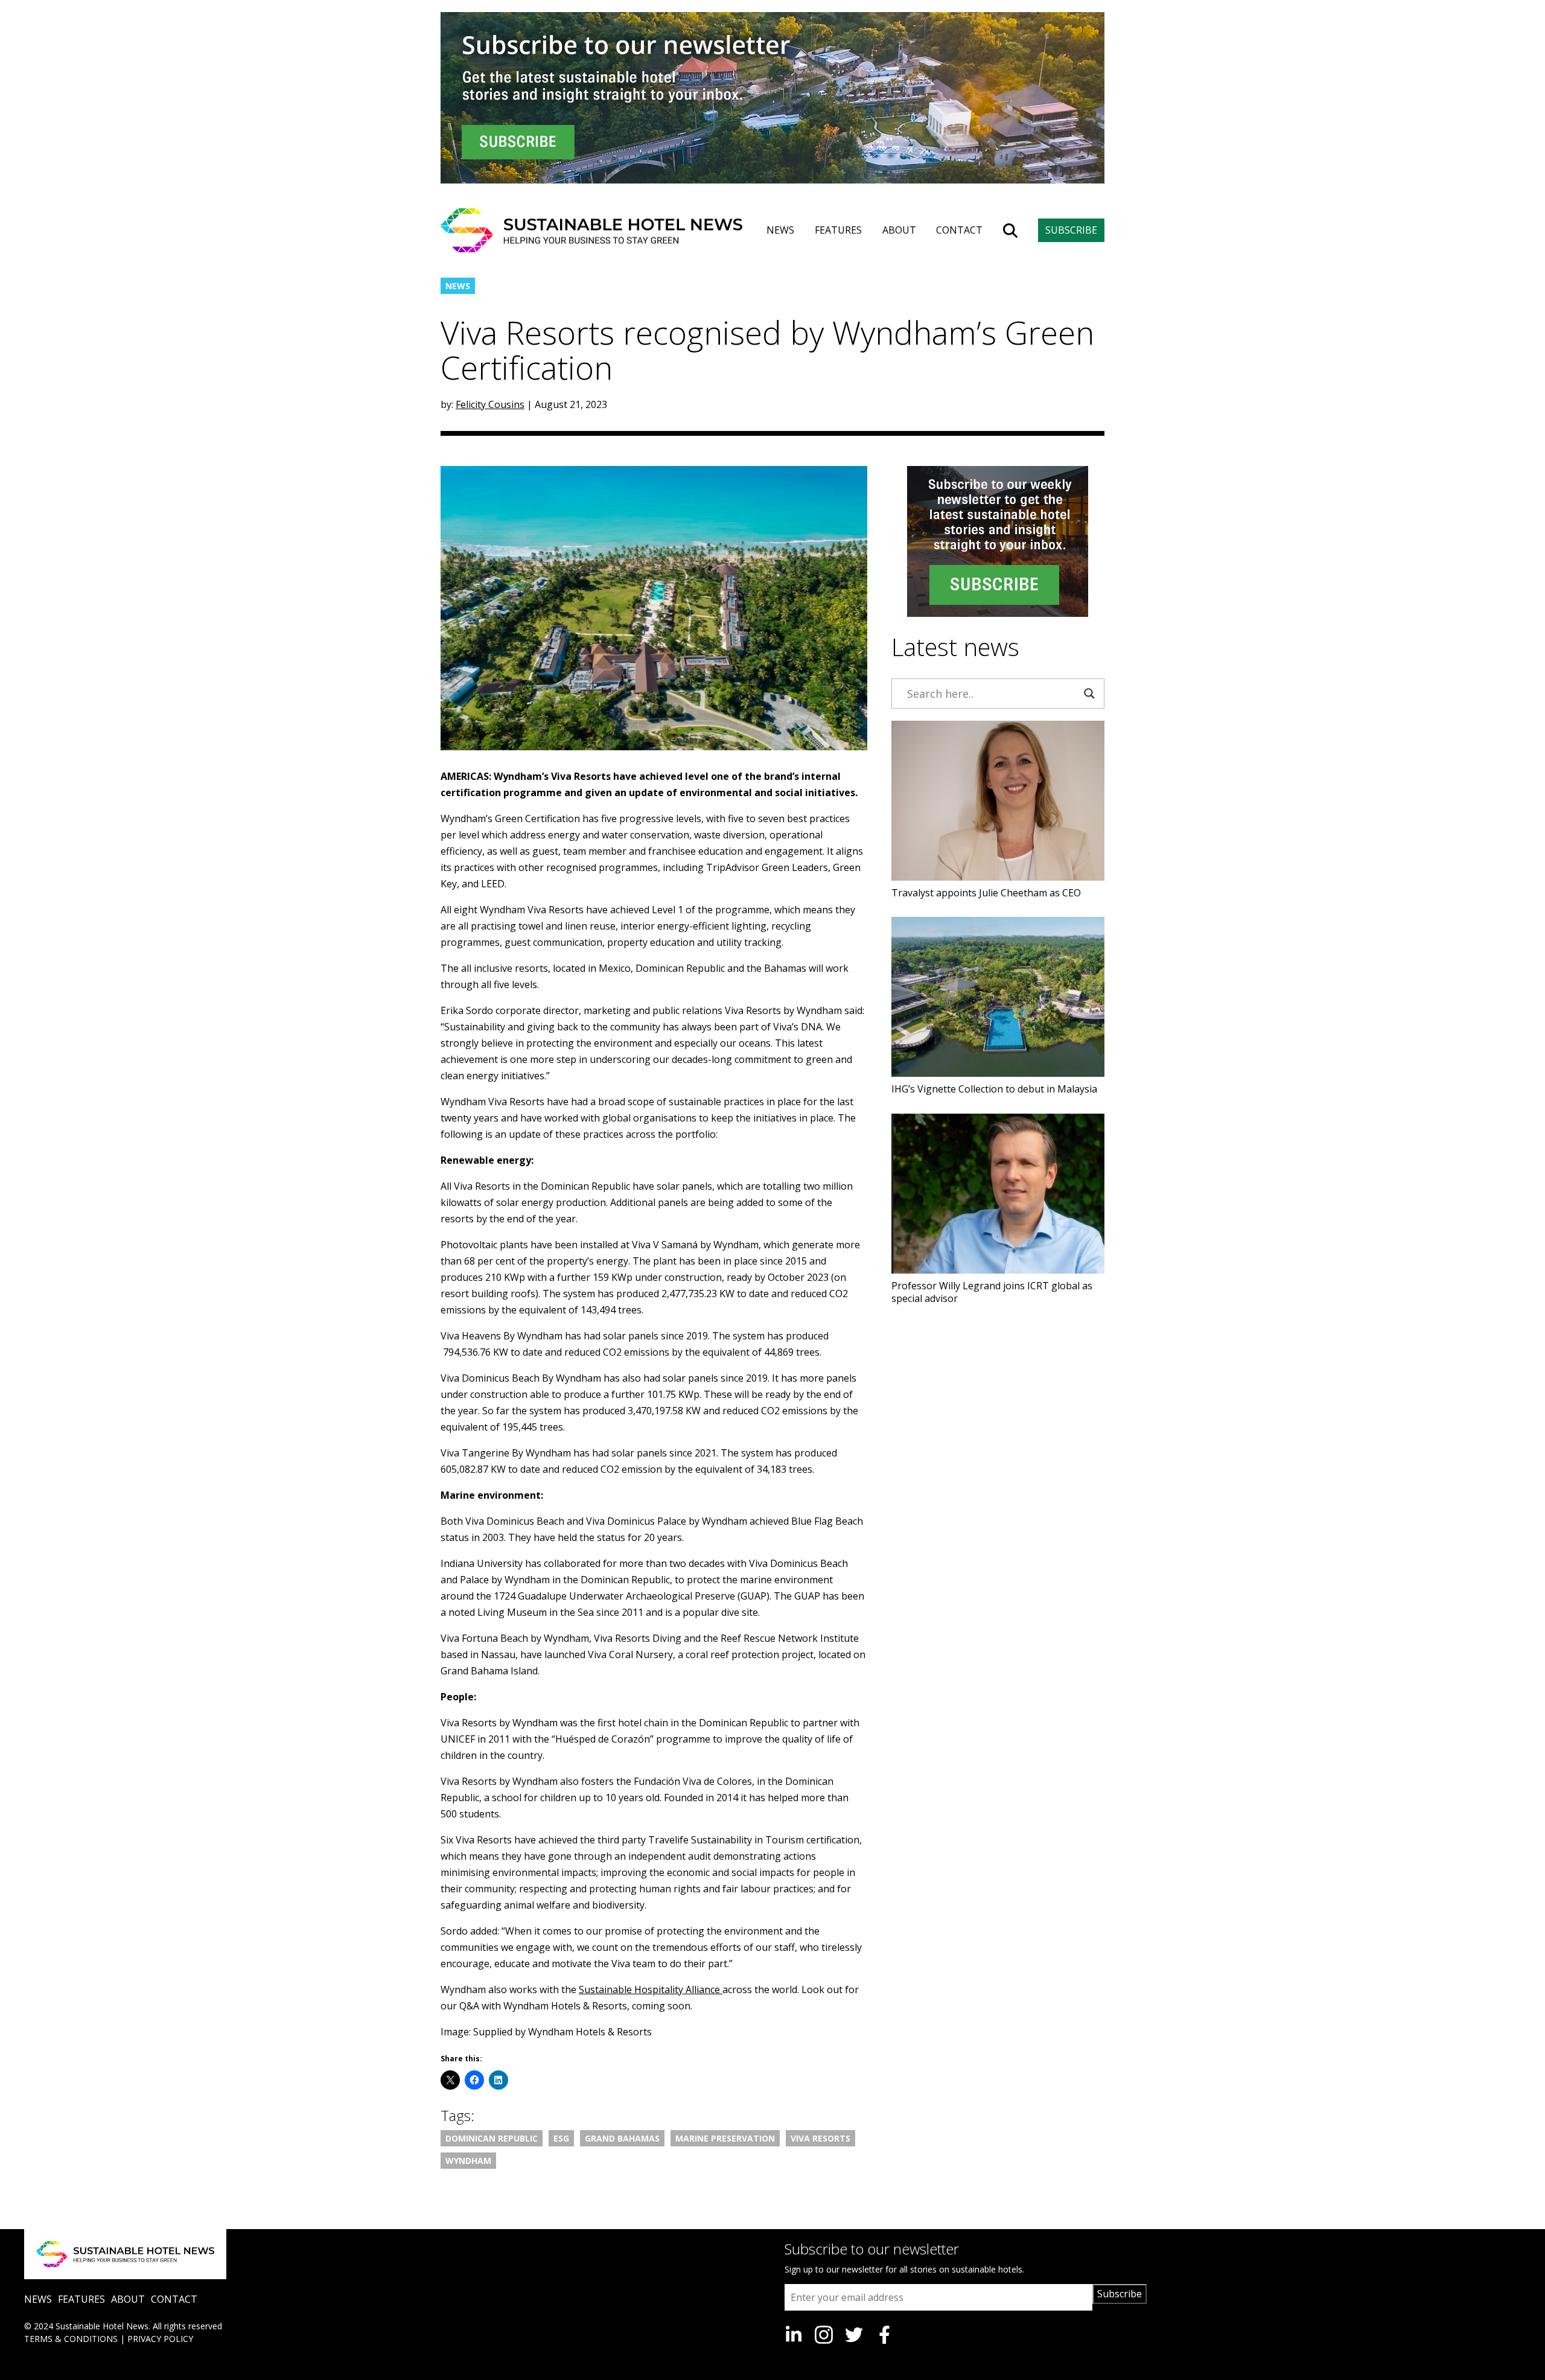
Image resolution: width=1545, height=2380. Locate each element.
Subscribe (1120, 2294)
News (458, 286)
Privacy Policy (160, 2339)
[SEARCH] (1010, 231)
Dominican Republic (492, 2138)
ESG (561, 2138)
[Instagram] (824, 2335)
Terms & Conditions (71, 2339)
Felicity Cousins (490, 404)
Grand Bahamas (622, 2138)
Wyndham (468, 2161)
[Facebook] (884, 2335)
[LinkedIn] (794, 2335)
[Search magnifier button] (1089, 694)
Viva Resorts (820, 2138)
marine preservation (725, 2138)
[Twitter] (854, 2335)
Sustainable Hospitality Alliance (651, 1989)
